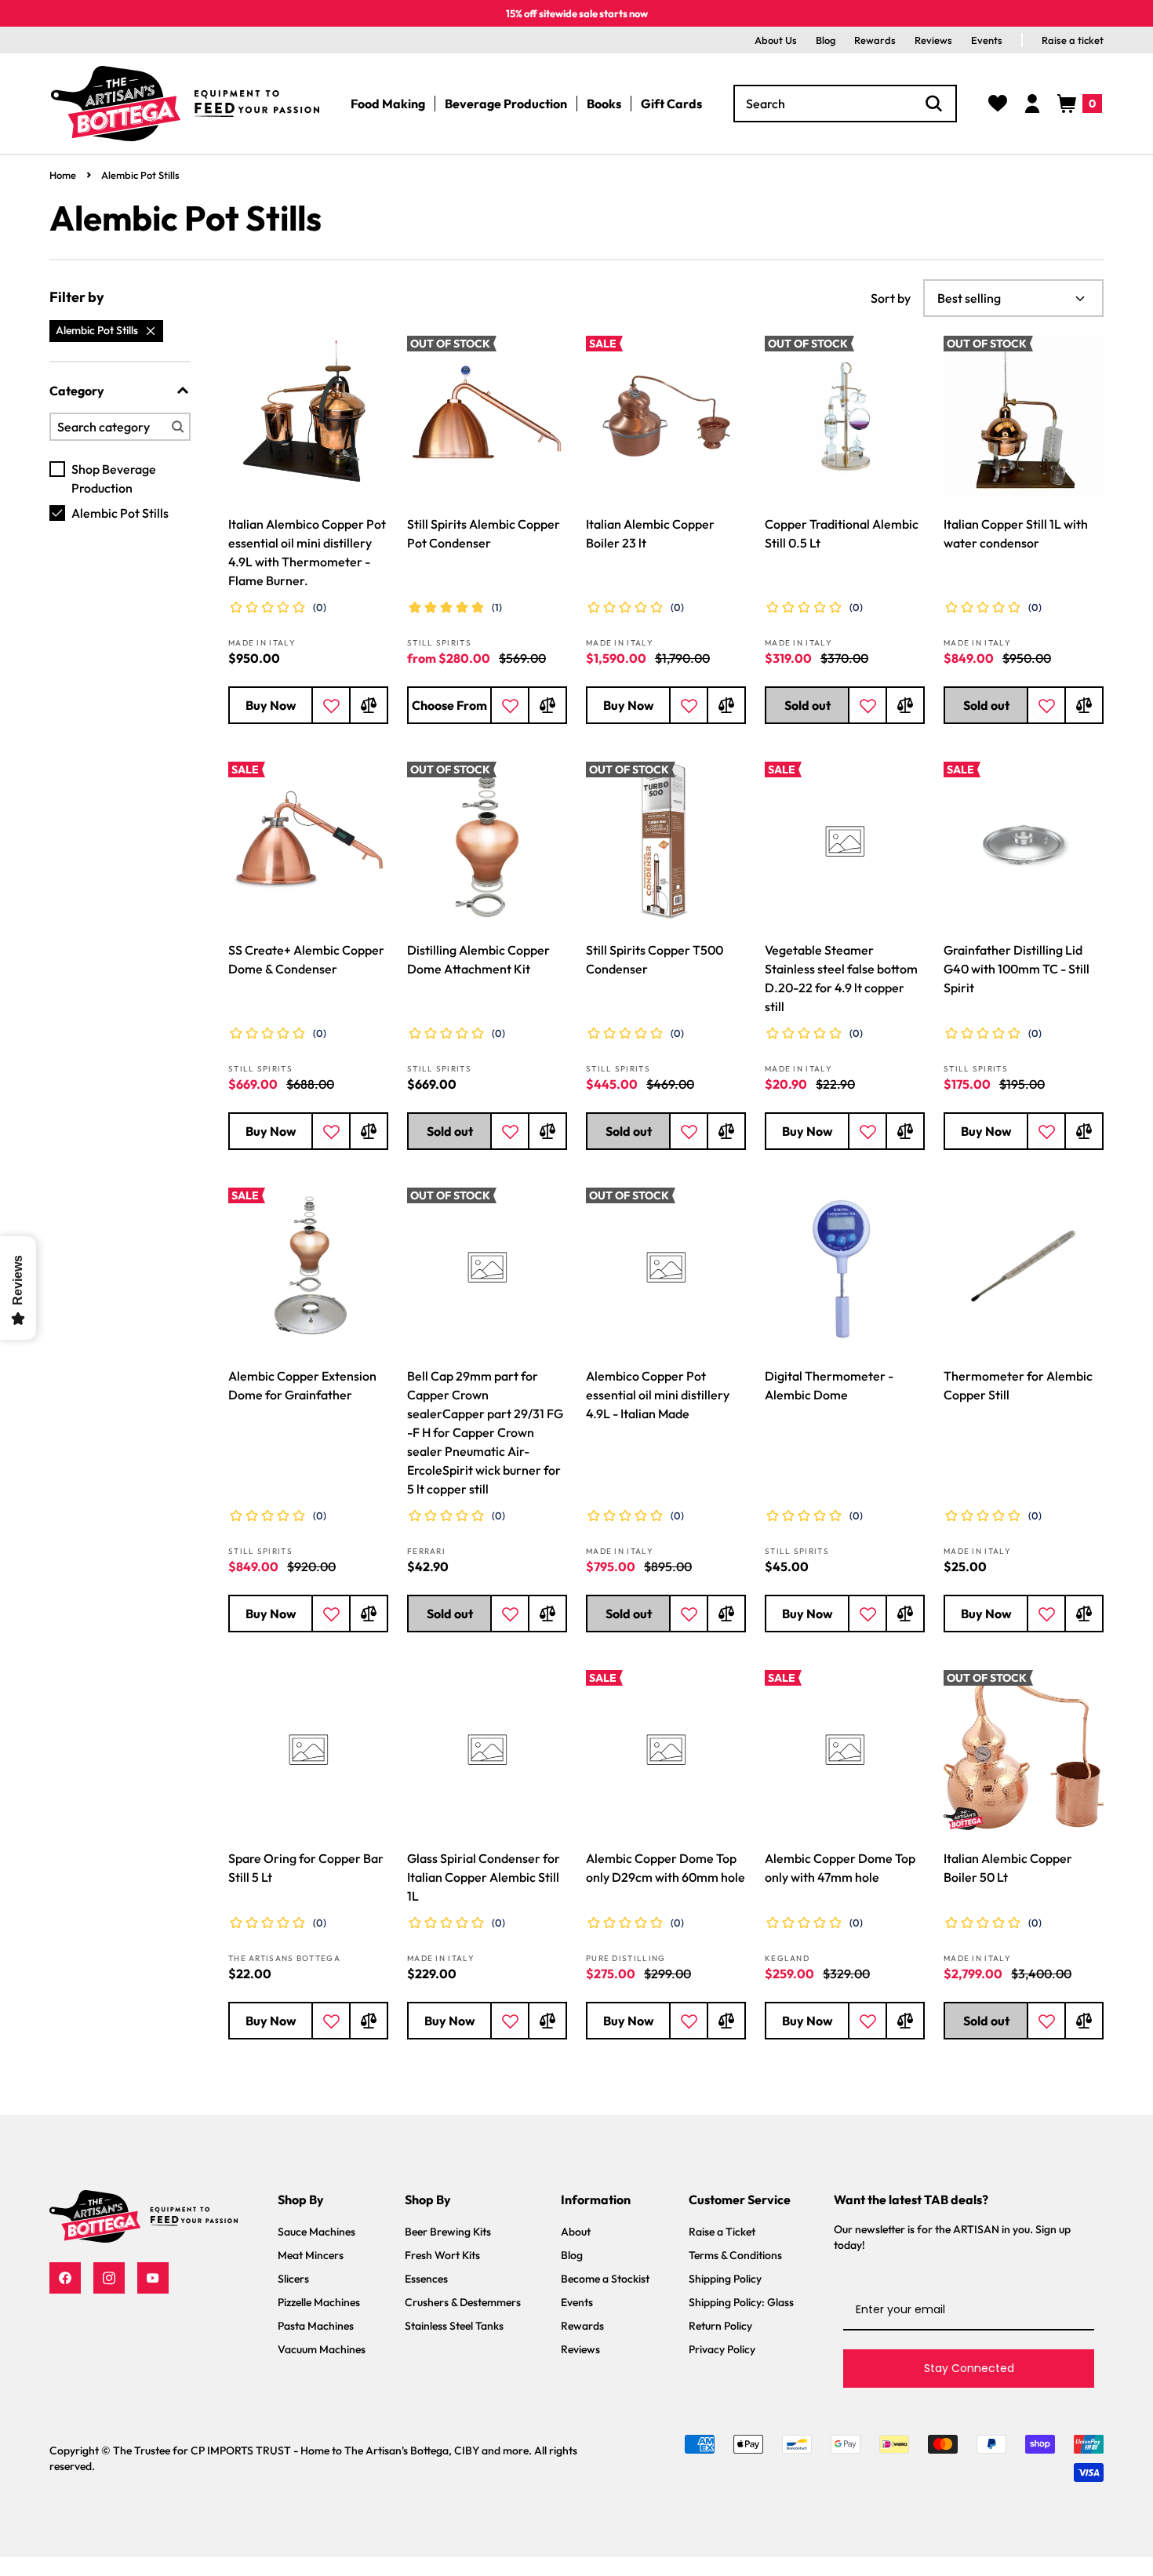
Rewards (875, 40)
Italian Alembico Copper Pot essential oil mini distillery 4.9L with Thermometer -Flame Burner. (307, 552)
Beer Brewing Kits (448, 2232)
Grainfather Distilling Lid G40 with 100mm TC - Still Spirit (1017, 969)
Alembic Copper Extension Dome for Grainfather (302, 1385)
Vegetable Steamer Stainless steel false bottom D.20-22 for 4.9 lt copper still (841, 978)
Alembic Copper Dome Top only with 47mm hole (840, 1868)
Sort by (891, 298)
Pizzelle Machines (319, 2302)
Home (63, 175)
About (576, 2232)
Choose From (449, 705)
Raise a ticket (1073, 40)
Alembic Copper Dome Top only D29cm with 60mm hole (666, 1868)
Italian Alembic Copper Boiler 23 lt (650, 533)
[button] (1080, 104)
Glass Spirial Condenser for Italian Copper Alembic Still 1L (484, 1877)
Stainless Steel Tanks (454, 2326)
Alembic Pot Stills (140, 175)
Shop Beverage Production (114, 478)
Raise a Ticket (722, 2232)
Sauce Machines (316, 2232)
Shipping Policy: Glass (741, 2302)
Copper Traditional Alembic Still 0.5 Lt (842, 533)
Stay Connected (969, 2368)
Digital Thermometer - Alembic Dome (829, 1385)
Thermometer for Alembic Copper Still (1018, 1385)
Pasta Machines (316, 2326)
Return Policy (720, 2326)
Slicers (293, 2279)
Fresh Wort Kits (442, 2255)
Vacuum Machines (322, 2349)
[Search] (934, 104)
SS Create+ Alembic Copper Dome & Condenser (306, 959)
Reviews (933, 40)
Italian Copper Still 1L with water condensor (1016, 533)
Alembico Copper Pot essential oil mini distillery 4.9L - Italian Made (658, 1395)
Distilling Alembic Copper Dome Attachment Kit (478, 959)
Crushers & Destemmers (463, 2302)
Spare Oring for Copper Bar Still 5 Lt (306, 1868)
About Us (776, 40)
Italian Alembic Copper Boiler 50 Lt (1008, 1868)
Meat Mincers (311, 2255)
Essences (426, 2279)
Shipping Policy (725, 2279)
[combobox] (845, 104)
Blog (826, 40)
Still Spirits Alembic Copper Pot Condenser (484, 533)
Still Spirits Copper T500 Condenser (655, 959)
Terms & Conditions (735, 2255)
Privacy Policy (722, 2349)
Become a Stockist (605, 2279)
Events (987, 40)
